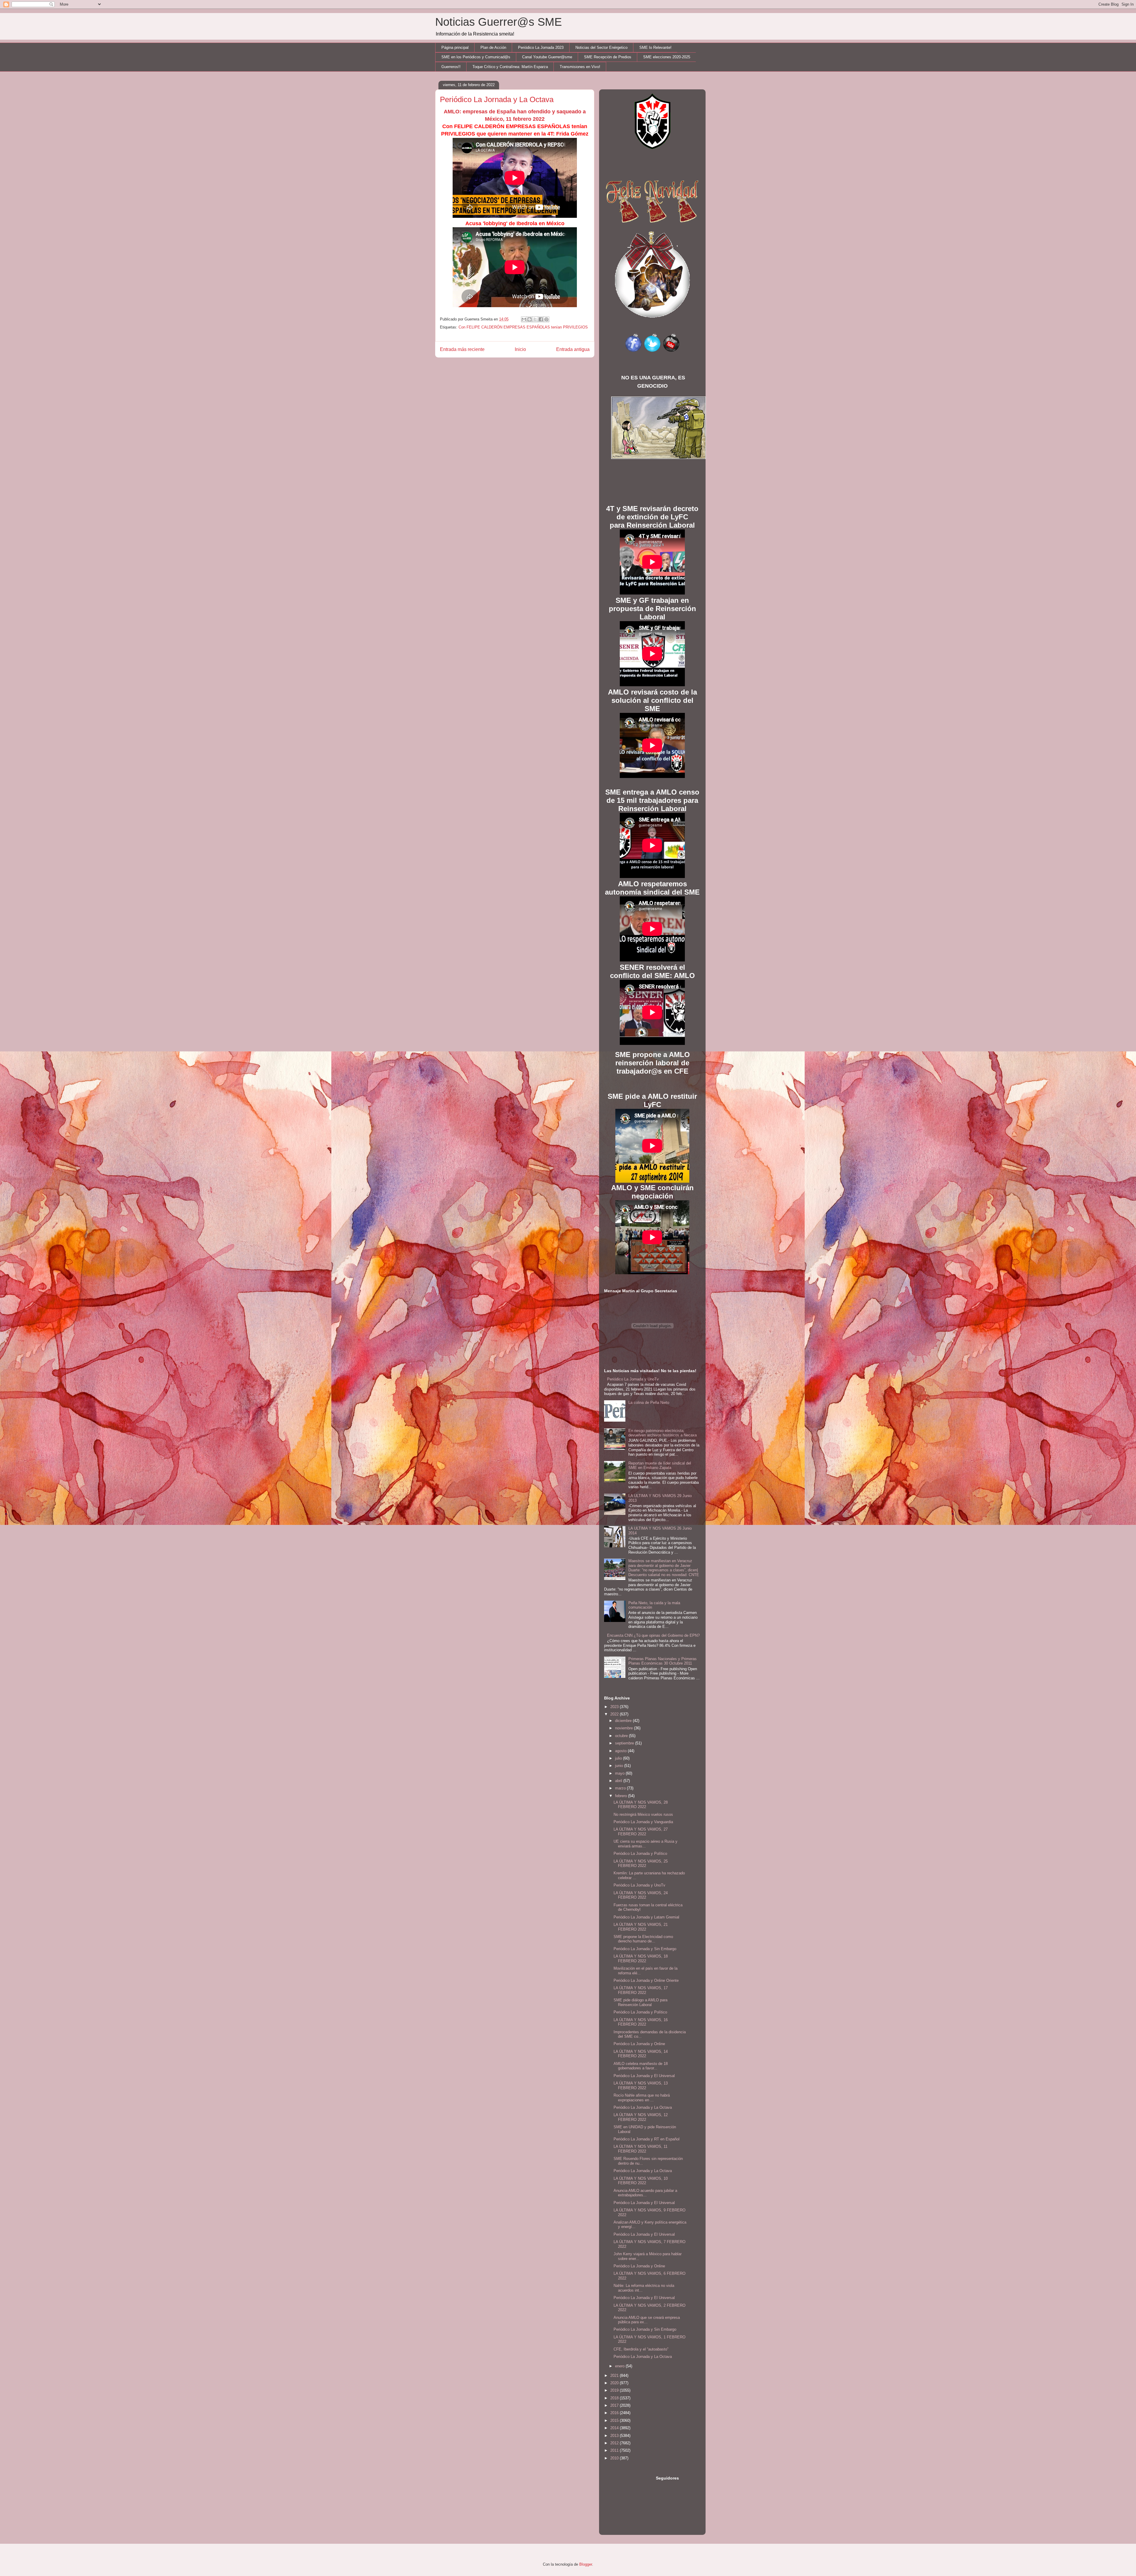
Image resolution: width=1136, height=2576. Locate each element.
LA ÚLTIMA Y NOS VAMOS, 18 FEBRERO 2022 (641, 1959)
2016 (615, 2413)
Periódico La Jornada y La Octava (643, 2107)
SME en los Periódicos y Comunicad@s (476, 57)
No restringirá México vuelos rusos (643, 1814)
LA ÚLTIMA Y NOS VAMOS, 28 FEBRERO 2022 (641, 1805)
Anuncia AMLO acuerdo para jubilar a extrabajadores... (645, 2193)
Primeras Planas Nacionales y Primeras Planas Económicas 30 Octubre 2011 (663, 1661)
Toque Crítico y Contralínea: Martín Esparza (510, 67)
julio (619, 1758)
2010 (615, 2458)
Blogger (586, 2564)
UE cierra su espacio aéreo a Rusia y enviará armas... (646, 1844)
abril (619, 1781)
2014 (615, 2428)
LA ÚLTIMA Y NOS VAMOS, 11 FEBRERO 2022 (640, 2149)
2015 (615, 2420)
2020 (615, 2383)
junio (620, 1766)
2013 (615, 2436)
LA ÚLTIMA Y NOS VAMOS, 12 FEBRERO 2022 (641, 2117)
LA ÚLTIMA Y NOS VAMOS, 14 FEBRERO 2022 (641, 2054)
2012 (615, 2443)
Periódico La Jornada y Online (639, 2044)
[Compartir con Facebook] (541, 319)
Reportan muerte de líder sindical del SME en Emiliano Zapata (660, 1466)
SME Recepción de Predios (608, 57)
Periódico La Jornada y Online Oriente (646, 1980)
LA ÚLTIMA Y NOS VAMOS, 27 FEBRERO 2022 (641, 1832)
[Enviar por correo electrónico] (524, 319)
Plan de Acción (493, 47)
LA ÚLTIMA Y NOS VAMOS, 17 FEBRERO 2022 (641, 1990)
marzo (621, 1788)
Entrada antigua (573, 349)
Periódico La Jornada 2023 (541, 47)
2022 (615, 1714)
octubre (622, 1736)
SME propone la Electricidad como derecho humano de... (643, 1939)
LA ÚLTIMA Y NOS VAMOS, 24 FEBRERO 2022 (641, 1895)
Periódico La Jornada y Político (640, 1854)
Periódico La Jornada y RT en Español (647, 2139)
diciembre (624, 1721)
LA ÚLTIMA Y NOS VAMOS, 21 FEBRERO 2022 (641, 1927)
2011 (615, 2450)
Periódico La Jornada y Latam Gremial (646, 1917)
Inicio (520, 349)
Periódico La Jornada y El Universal (644, 2076)
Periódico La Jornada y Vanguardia (643, 1822)
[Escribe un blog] (530, 319)
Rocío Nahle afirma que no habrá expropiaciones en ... (642, 2098)
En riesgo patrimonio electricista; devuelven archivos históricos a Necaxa (663, 1433)
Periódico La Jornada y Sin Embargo (645, 1949)
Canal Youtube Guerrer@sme (547, 57)
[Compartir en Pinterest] (546, 319)
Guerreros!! (451, 67)
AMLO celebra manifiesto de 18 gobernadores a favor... (641, 2066)
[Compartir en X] (535, 319)
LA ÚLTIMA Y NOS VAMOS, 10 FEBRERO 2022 (641, 2181)
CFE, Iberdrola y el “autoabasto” (641, 2349)
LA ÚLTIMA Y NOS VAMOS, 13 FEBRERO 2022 (641, 2086)
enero (620, 2366)
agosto (621, 1751)
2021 (615, 2376)
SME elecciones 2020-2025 (667, 57)
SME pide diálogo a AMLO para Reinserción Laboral (640, 2002)
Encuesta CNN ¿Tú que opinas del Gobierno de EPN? (653, 1635)
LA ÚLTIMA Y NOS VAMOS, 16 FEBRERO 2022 (641, 2022)
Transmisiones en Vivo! (580, 67)
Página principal (455, 47)
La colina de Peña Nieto (649, 1403)
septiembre (625, 1743)
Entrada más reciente (462, 349)
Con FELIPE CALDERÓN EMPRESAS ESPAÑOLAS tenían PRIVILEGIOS (523, 327)
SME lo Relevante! (655, 47)
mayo (620, 1773)
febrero (622, 1796)
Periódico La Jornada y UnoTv (633, 1379)
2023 (615, 1707)
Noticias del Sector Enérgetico (601, 47)
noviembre (625, 1728)
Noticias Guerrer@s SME (498, 22)
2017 (615, 2405)
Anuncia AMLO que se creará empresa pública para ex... (647, 2320)
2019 (615, 2390)
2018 (615, 2398)
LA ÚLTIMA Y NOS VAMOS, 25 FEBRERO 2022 (641, 1864)
